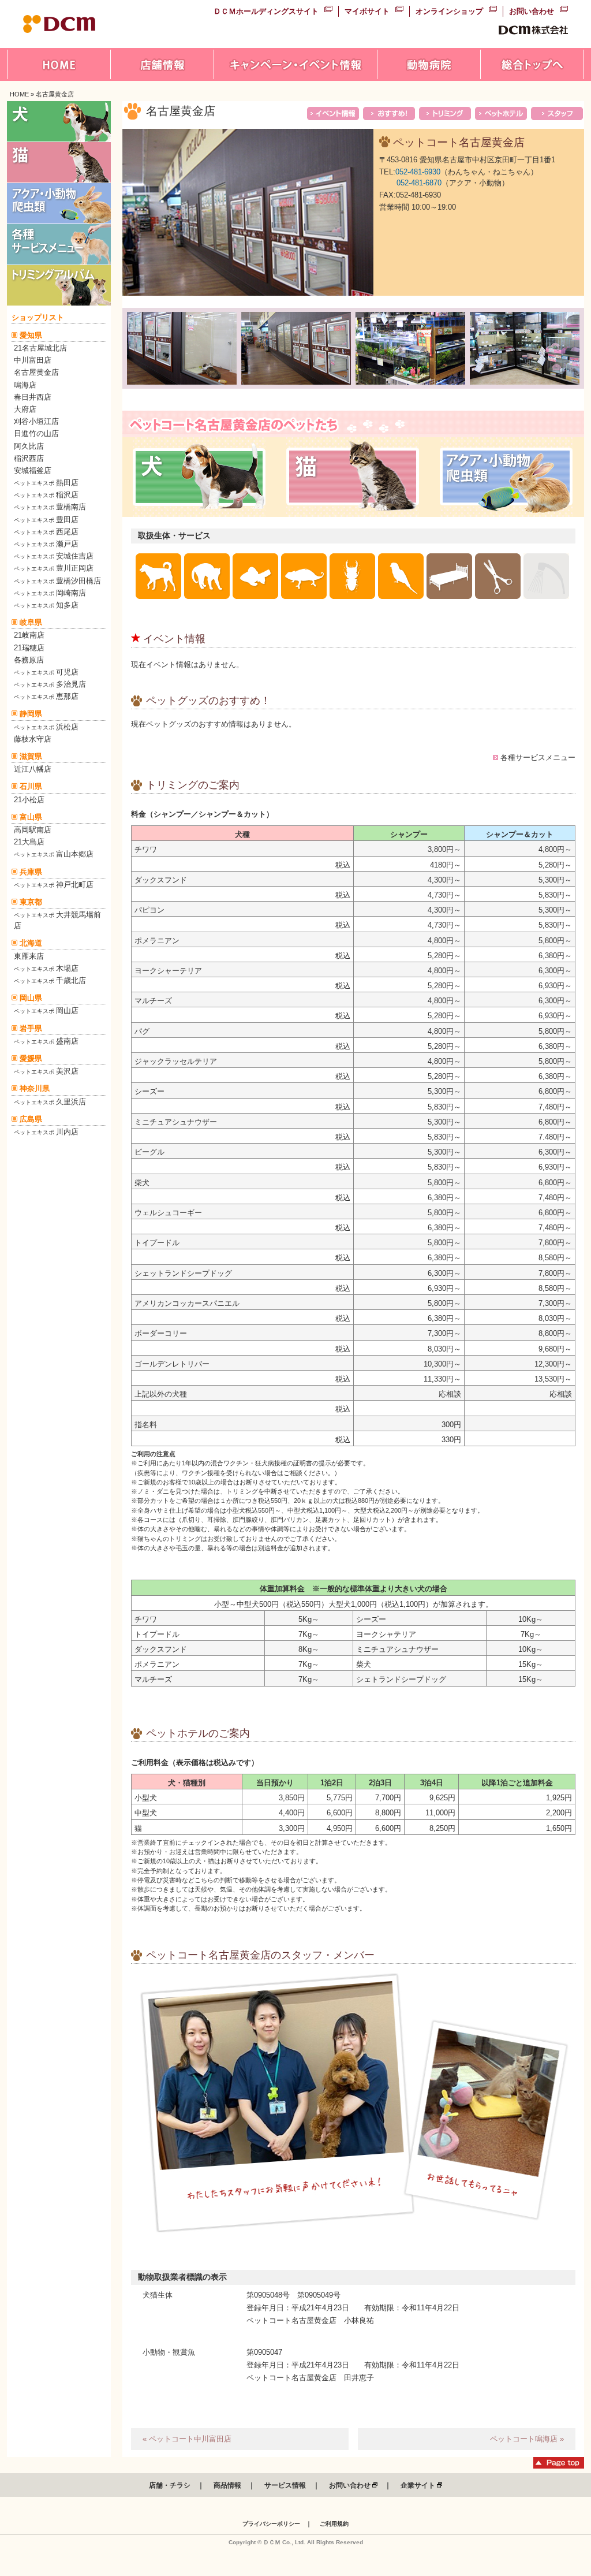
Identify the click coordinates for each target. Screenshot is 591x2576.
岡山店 (46, 1010)
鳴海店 (25, 385)
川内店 (46, 1132)
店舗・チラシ (170, 2485)
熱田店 (46, 483)
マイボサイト (367, 11)
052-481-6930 (418, 172)
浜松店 (46, 727)
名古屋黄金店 (36, 372)
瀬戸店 (46, 544)
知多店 (46, 605)
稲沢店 (46, 495)
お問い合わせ (532, 11)
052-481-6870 (419, 183)
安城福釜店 (33, 470)
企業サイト (419, 2485)
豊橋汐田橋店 (57, 581)
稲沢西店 (29, 458)
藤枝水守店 (33, 739)
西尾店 (46, 532)
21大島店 (29, 842)
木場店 (46, 968)
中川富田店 (33, 360)
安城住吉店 (54, 556)
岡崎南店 (50, 593)
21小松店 (29, 800)
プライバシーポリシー (271, 2524)
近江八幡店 (33, 769)
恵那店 (46, 696)
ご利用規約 (334, 2524)
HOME (19, 94)
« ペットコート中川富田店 (187, 2439)
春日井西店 (33, 397)
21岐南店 (29, 635)
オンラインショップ (449, 11)
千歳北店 (50, 980)
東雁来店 (29, 956)
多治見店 (50, 684)
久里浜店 (50, 1102)
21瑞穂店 (29, 648)
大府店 (25, 409)
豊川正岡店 (54, 568)
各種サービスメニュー (538, 757)
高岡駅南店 (33, 830)
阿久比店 (29, 446)
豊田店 (46, 520)
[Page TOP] (559, 2466)
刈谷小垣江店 (36, 421)
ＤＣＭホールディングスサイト (266, 11)
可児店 (46, 672)
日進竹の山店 (36, 433)
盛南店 (46, 1041)
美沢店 (46, 1071)
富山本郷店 (54, 854)
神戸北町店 (54, 885)
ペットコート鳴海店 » (527, 2439)
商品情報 (227, 2485)
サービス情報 (285, 2485)
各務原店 (29, 660)
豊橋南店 (50, 507)
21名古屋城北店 (40, 348)
